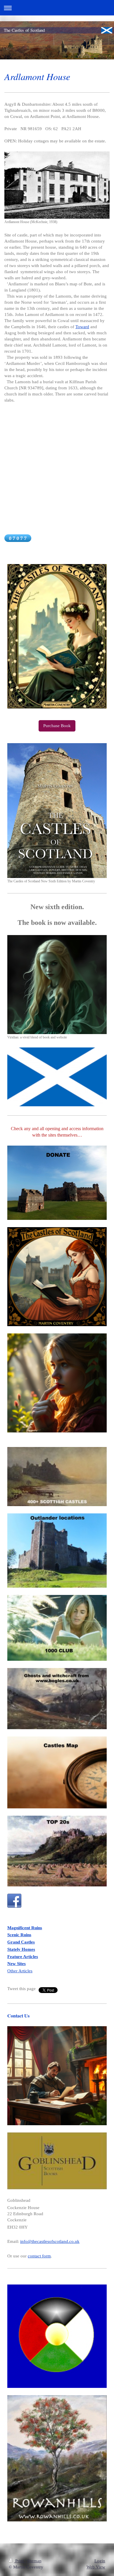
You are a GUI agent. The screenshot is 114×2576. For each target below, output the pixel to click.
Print (19, 2561)
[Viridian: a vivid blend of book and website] (57, 985)
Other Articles (20, 1971)
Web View (96, 2567)
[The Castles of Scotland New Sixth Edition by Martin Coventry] (57, 810)
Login (100, 2561)
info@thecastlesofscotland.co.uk (50, 2241)
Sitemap (34, 2561)
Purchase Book (57, 726)
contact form (39, 2256)
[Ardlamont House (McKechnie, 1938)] (57, 185)
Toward (82, 327)
